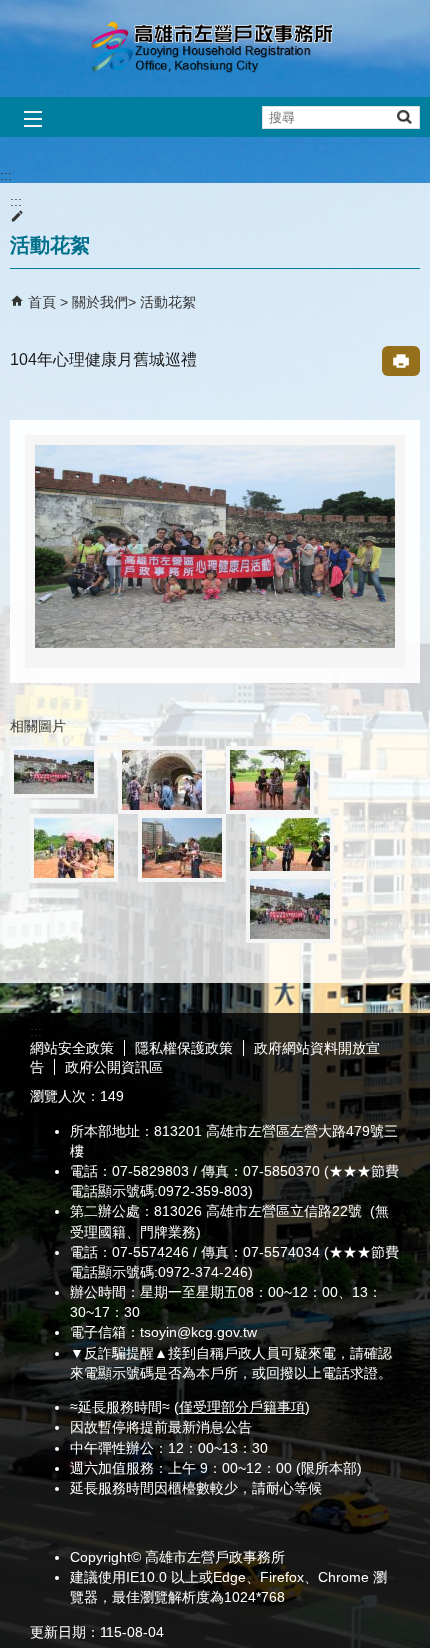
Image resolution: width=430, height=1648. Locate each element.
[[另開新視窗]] (215, 546)
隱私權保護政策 (184, 1048)
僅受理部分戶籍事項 (242, 1407)
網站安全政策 (72, 1048)
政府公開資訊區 (114, 1067)
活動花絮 (168, 302)
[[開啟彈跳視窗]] (54, 772)
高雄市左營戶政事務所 (215, 48)
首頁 (42, 302)
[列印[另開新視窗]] (401, 361)
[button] (403, 116)
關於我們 (100, 302)
